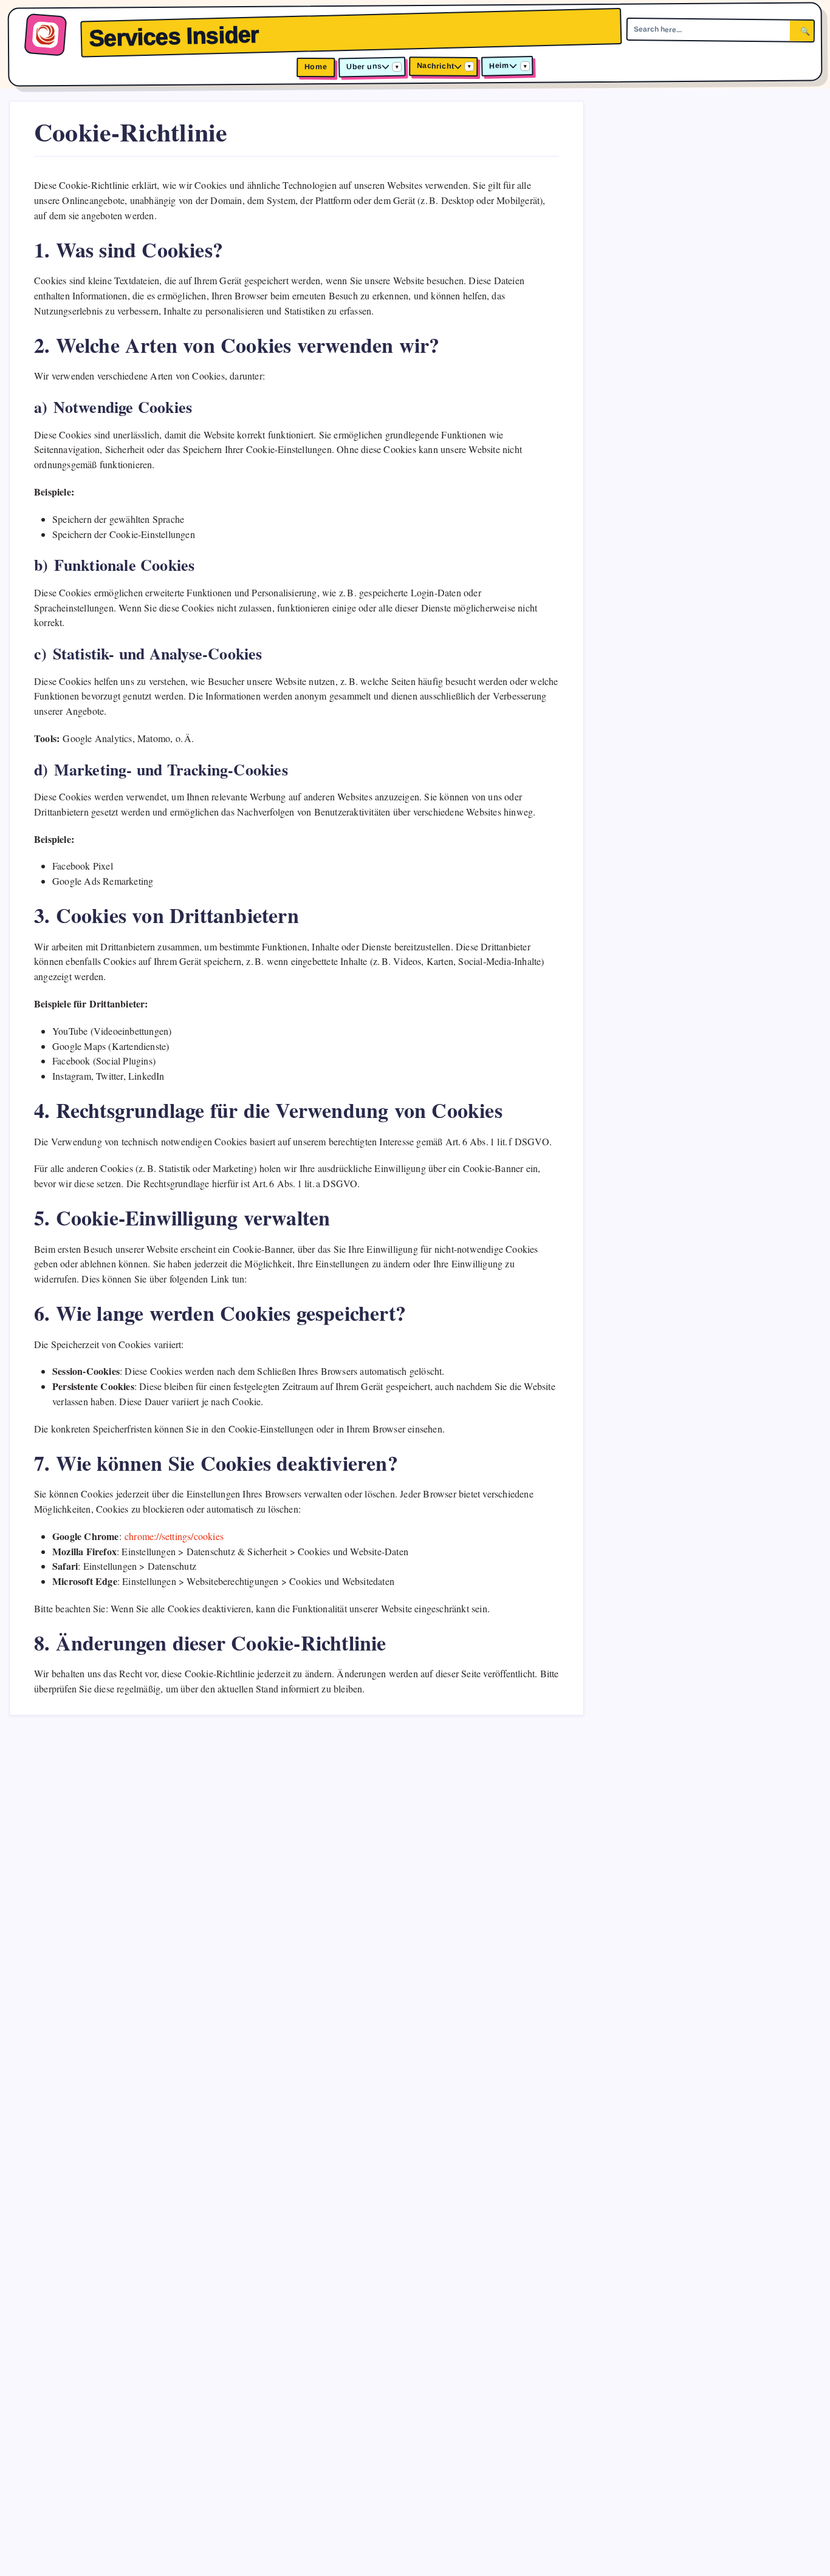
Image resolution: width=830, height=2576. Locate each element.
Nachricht (435, 66)
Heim (500, 66)
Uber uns (364, 67)
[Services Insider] (45, 35)
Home (316, 67)
